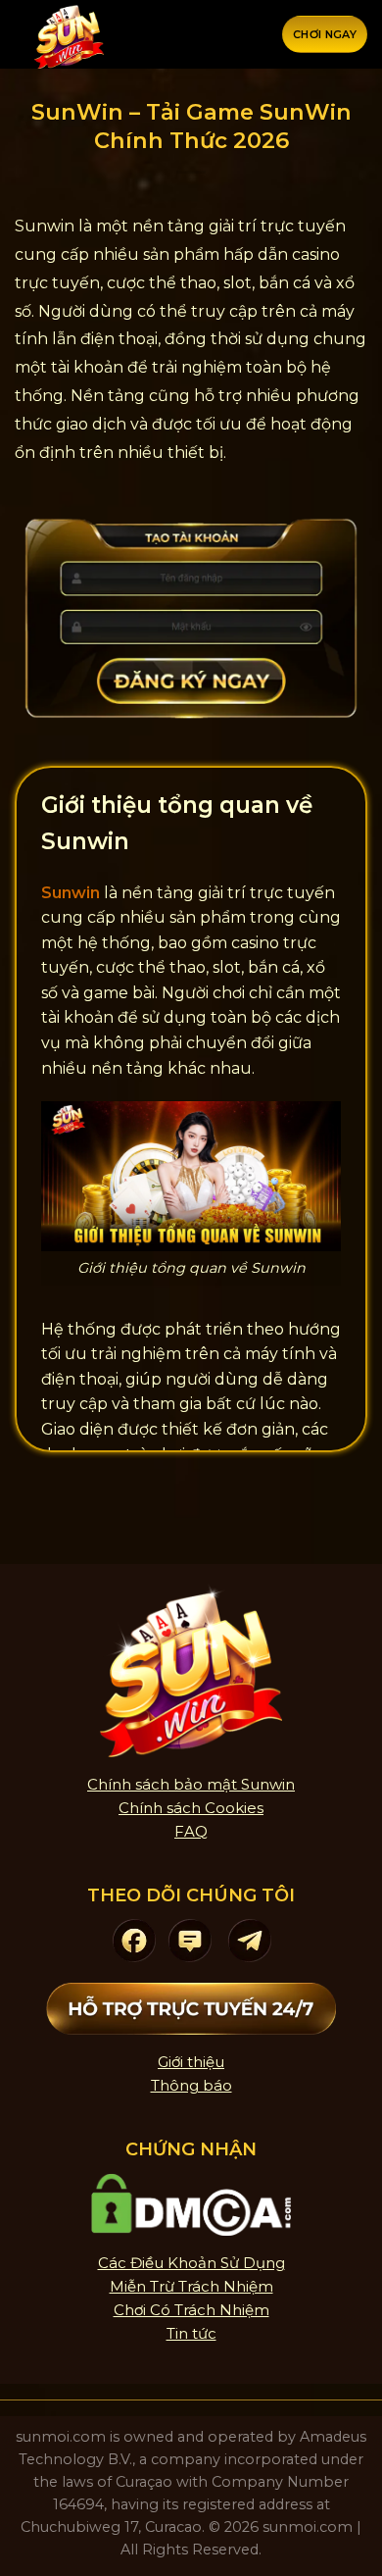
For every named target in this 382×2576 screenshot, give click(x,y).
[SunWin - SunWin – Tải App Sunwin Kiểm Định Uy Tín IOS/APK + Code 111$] (69, 34)
